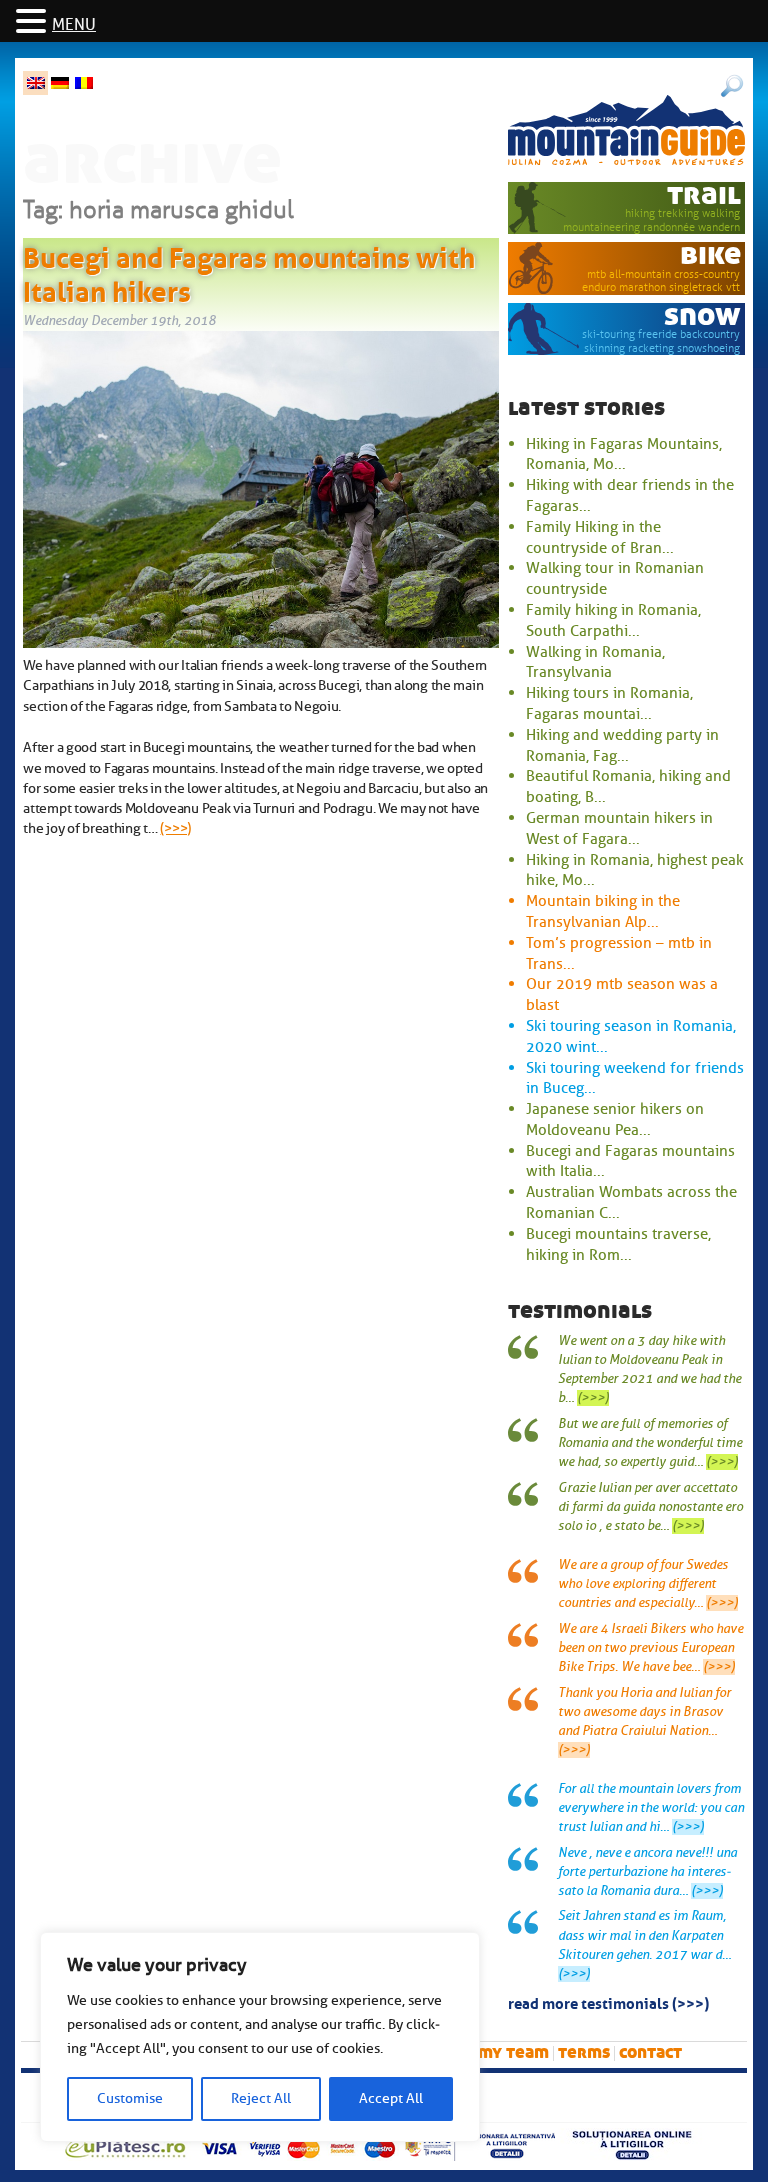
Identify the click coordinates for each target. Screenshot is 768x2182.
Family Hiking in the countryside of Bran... (600, 537)
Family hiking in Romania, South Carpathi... (613, 620)
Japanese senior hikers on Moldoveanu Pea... (615, 1119)
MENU (74, 25)
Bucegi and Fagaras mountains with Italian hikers (249, 271)
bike (710, 254)
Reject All (261, 2098)
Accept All (391, 2098)
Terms (584, 2052)
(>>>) (175, 828)
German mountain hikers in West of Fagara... (619, 828)
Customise (130, 2098)
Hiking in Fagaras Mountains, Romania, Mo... (624, 454)
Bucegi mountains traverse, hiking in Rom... (618, 1244)
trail (704, 194)
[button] (34, 22)
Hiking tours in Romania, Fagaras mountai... (609, 703)
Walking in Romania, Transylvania (595, 662)
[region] (260, 2037)
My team (513, 2052)
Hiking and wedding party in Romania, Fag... (622, 745)
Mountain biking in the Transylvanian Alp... (603, 911)
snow (702, 315)
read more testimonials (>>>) (608, 2002)
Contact (650, 2052)
